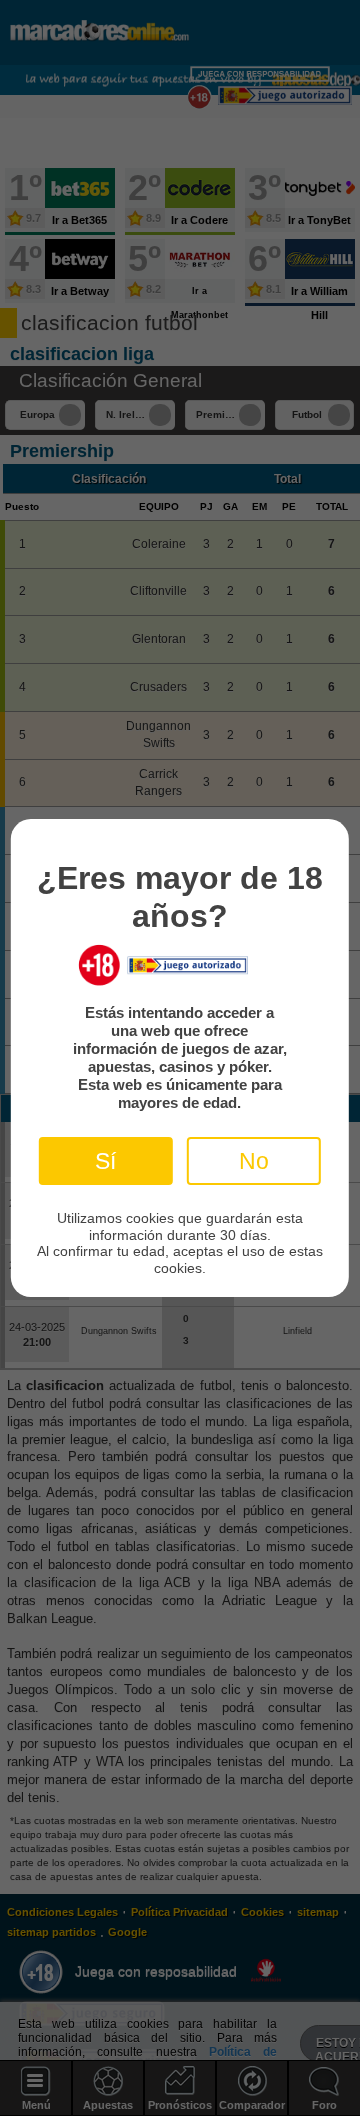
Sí (105, 1161)
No (254, 1161)
